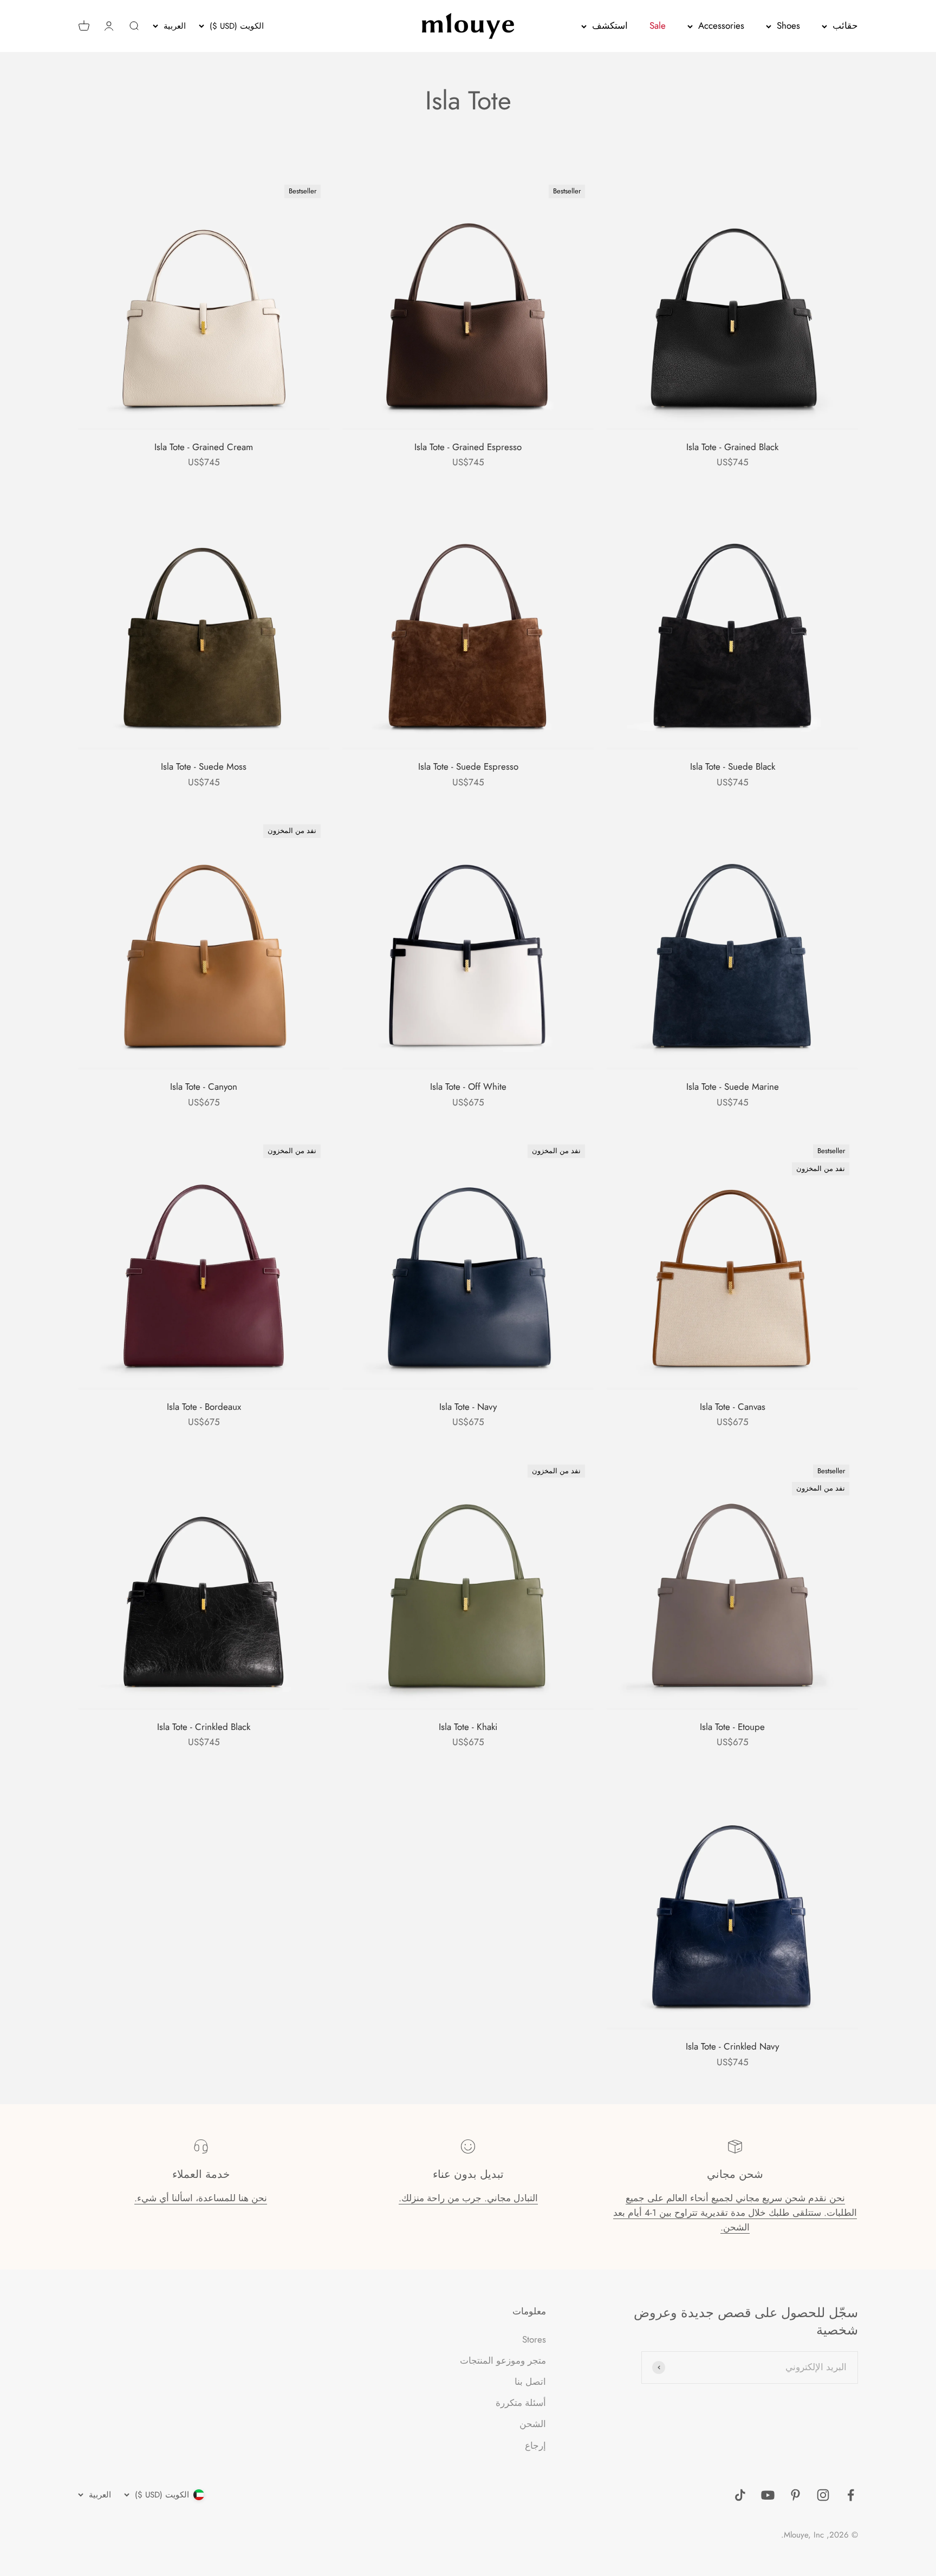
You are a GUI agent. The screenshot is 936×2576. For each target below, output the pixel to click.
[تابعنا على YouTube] (768, 2495)
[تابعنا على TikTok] (740, 2495)
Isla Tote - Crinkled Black (204, 1727)
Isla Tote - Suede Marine (733, 1087)
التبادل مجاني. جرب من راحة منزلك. (468, 2198)
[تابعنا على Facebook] (851, 2495)
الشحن (533, 2424)
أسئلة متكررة (521, 2403)
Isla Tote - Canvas (733, 1407)
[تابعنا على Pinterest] (795, 2495)
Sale (658, 25)
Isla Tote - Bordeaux (204, 1407)
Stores (534, 2339)
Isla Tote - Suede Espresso (468, 766)
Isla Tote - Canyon (204, 1087)
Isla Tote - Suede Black (733, 766)
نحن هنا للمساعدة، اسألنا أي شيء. (201, 2198)
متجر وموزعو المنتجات (503, 2360)
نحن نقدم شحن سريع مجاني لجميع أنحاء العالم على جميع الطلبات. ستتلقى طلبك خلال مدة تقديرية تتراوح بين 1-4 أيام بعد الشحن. (735, 2213)
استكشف (610, 25)
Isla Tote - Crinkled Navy (732, 2046)
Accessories (721, 25)
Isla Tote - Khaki (468, 1727)
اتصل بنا (530, 2382)
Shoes (788, 25)
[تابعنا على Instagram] (823, 2495)
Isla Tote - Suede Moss (204, 766)
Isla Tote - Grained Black (732, 447)
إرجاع (535, 2445)
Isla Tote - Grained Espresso (468, 447)
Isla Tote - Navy (468, 1407)
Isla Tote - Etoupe (732, 1727)
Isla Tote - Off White (468, 1087)
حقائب (845, 25)
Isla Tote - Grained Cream (204, 447)
